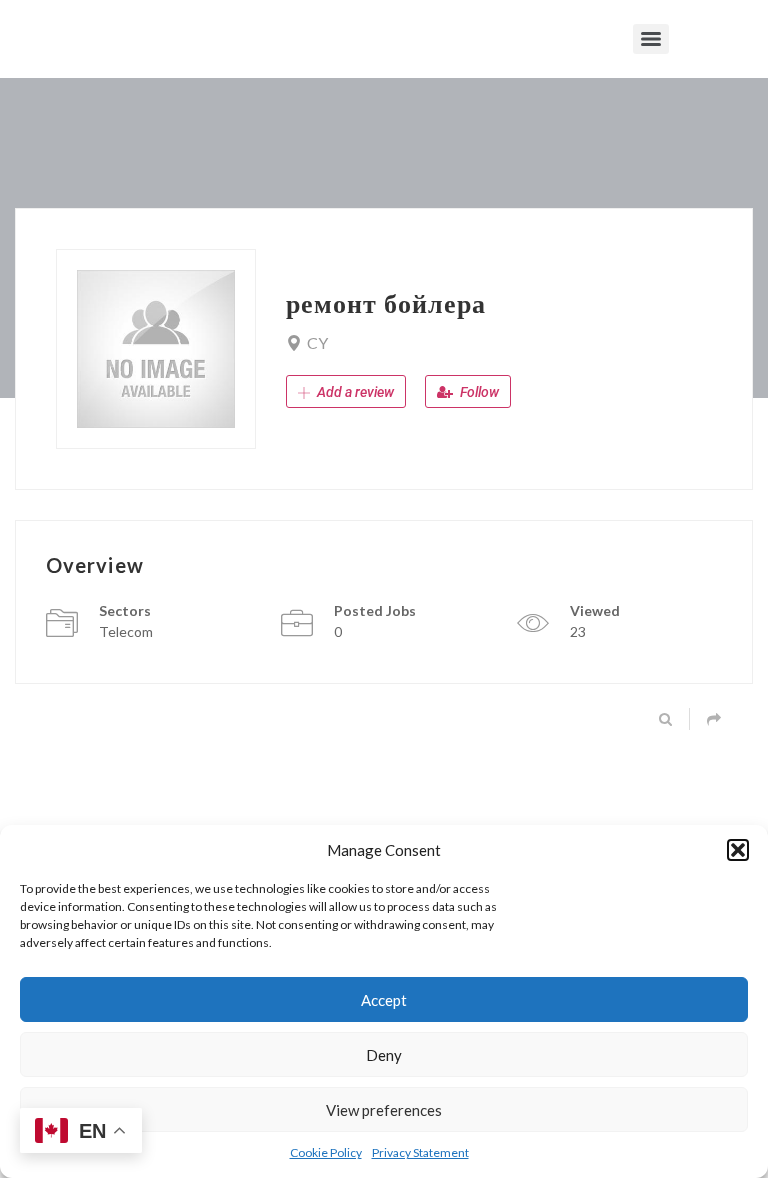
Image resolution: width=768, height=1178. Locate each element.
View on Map (376, 343)
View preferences (384, 1110)
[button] (738, 850)
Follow (478, 392)
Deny (384, 1055)
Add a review (354, 392)
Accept (384, 1000)
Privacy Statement (420, 1152)
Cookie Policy (326, 1152)
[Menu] (651, 39)
